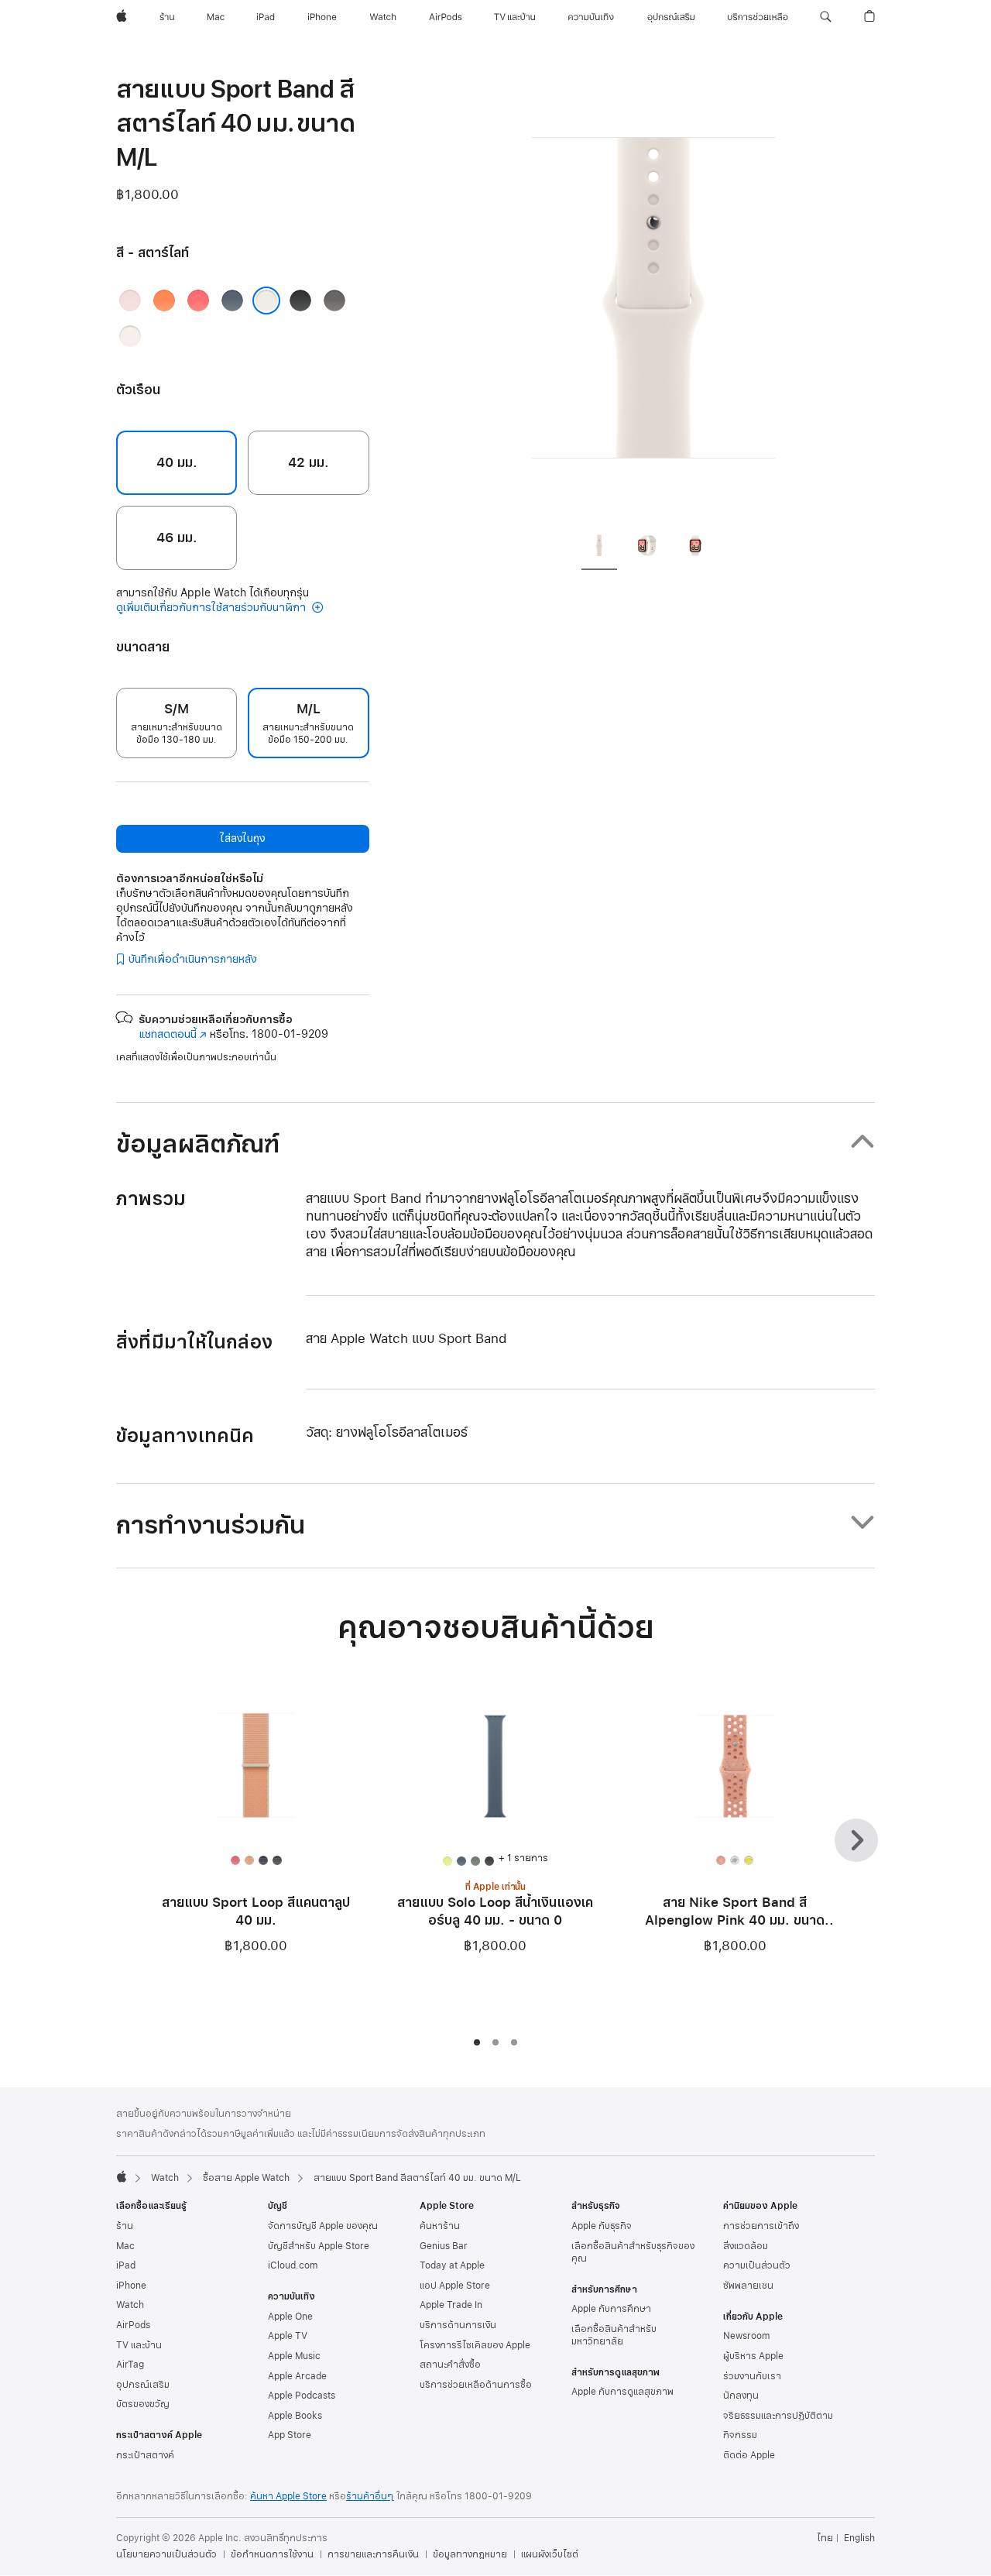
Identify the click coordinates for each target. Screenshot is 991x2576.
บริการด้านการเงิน (458, 2325)
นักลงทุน (741, 2396)
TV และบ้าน (139, 2345)
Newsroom (746, 2336)
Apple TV (288, 2336)
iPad (126, 2265)
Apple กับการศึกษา (611, 2309)
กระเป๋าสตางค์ (145, 2455)
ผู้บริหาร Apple (753, 2356)
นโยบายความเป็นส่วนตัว (166, 2554)
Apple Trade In (451, 2305)
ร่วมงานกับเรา (752, 2376)
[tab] (599, 548)
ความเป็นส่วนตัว (757, 2265)
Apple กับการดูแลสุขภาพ (622, 2392)
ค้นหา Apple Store (288, 2496)
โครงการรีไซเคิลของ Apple (475, 2345)
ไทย (825, 2538)
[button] (826, 17)
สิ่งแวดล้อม (746, 2246)
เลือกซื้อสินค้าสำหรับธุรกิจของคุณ (633, 2252)
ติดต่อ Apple (749, 2455)
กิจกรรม (740, 2435)
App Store (290, 2435)
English (859, 2538)
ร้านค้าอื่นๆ (370, 2496)
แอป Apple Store (455, 2286)
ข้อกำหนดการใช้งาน (272, 2554)
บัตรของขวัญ (143, 2404)
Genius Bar (444, 2246)
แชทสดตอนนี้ (173, 1034)
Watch (165, 2178)
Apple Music (294, 2356)
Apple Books (295, 2416)
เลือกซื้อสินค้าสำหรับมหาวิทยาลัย (614, 2335)
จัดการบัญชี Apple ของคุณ (323, 2226)
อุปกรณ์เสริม (143, 2385)
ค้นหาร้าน (440, 2226)
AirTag (130, 2365)
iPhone (131, 2286)
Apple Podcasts (302, 2396)
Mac (125, 2246)
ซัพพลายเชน (748, 2286)
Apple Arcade (297, 2376)
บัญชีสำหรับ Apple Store (319, 2246)
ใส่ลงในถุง (242, 838)
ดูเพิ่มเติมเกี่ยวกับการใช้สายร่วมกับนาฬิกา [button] (213, 608)
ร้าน (125, 2226)
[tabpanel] (653, 294)
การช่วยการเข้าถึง (761, 2226)
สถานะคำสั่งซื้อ (450, 2365)
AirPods (133, 2325)
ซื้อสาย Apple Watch (246, 2178)
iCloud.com (293, 2265)
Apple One (290, 2317)
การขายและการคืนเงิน (373, 2554)
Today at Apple (452, 2265)
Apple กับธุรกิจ (602, 2226)
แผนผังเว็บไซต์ (550, 2554)
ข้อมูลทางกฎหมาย (470, 2554)
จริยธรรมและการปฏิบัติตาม (778, 2416)
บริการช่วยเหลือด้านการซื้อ (476, 2385)
